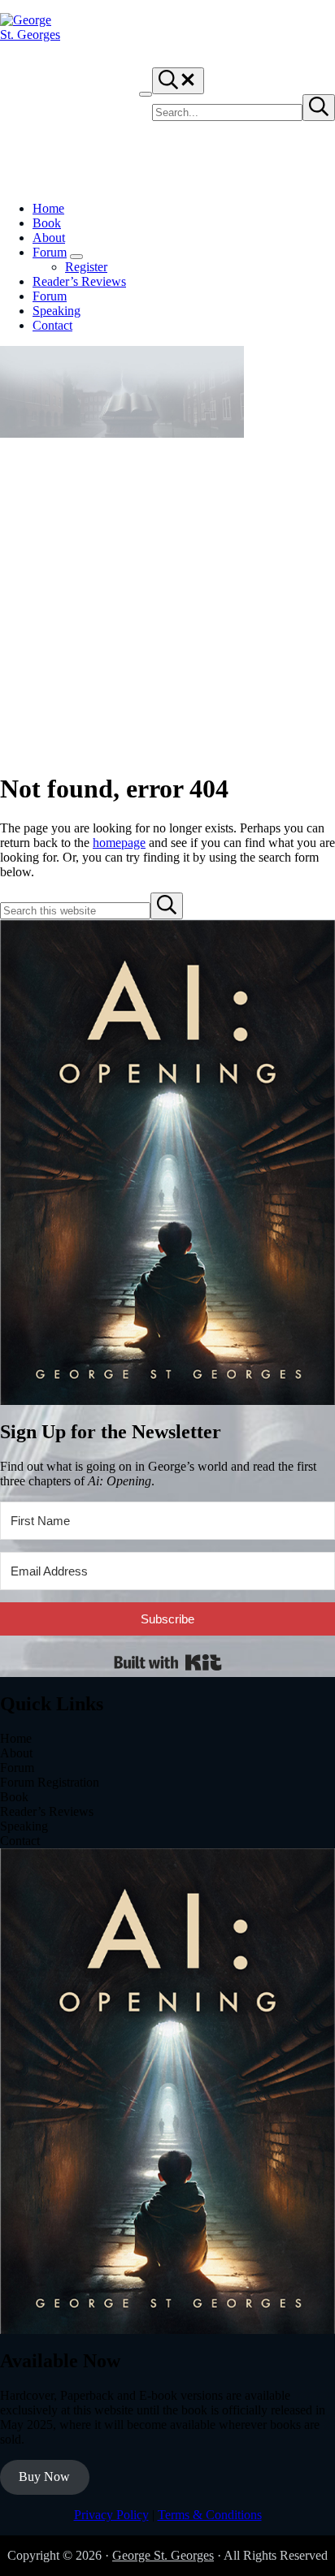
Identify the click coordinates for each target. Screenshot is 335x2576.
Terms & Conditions (210, 2515)
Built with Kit (168, 1662)
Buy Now (44, 2477)
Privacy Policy (111, 2515)
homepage (119, 843)
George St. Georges (163, 2555)
